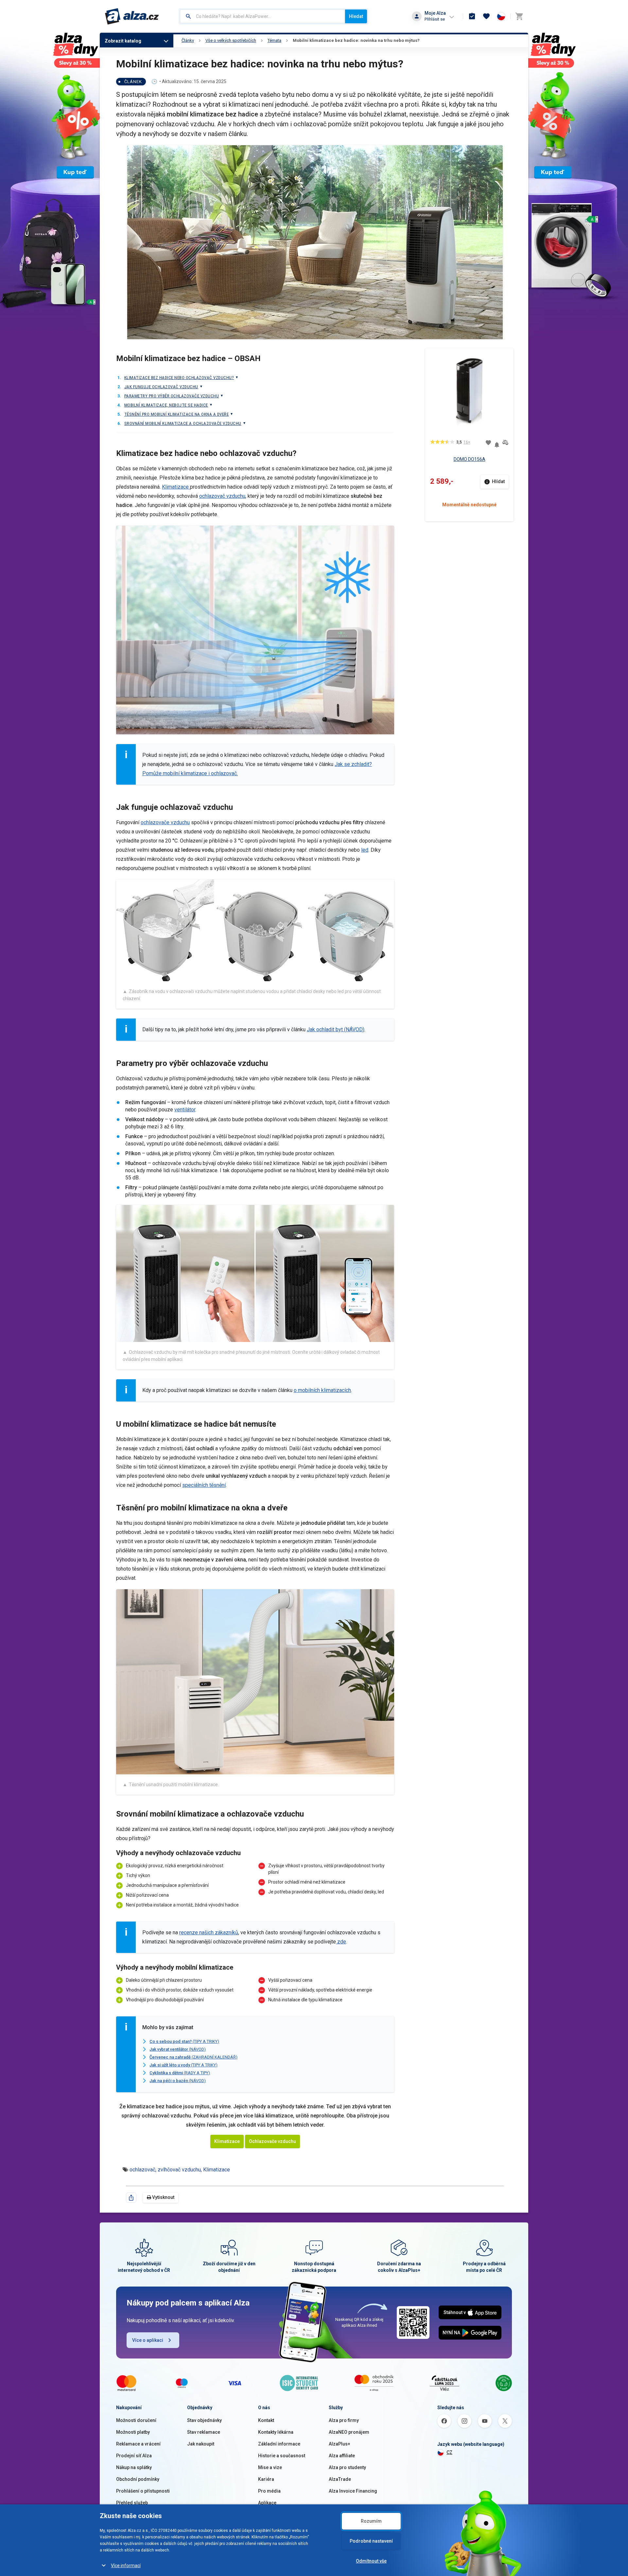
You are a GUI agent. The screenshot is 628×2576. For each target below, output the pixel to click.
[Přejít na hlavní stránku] (132, 16)
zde (341, 1942)
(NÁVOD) (178, 2049)
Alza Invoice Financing (353, 2491)
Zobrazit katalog (123, 41)
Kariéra (266, 2479)
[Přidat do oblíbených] (488, 443)
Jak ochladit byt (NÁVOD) (336, 1029)
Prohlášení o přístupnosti (143, 2491)
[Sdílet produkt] (131, 2198)
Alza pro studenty (347, 2467)
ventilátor (185, 1110)
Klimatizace (176, 487)
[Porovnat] (505, 443)
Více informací (126, 2566)
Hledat (356, 16)
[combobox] (262, 16)
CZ (449, 2452)
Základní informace (279, 2444)
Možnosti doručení (136, 2420)
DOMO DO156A (470, 459)
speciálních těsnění (204, 1485)
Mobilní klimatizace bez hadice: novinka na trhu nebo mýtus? (356, 40)
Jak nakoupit (201, 2444)
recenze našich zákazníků (209, 1932)
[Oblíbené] (486, 16)
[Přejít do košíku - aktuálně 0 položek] (519, 16)
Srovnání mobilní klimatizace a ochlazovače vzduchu (183, 423)
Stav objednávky (204, 2420)
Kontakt (266, 2420)
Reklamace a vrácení (138, 2444)
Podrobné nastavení (371, 2541)
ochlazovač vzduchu (222, 496)
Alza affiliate (342, 2456)
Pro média (269, 2491)
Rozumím (371, 2521)
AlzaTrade (340, 2479)
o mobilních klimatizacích (322, 1390)
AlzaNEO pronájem (349, 2432)
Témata (274, 40)
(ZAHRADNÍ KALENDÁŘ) (193, 2057)
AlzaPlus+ (340, 2444)
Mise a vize (270, 2467)
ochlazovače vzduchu (165, 822)
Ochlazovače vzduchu (272, 2141)
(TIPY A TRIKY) (184, 2041)
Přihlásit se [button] (435, 19)
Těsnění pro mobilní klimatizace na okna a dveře (176, 414)
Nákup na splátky (134, 2467)
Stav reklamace (204, 2432)
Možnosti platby (133, 2432)
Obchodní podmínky (138, 2479)
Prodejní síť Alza (134, 2456)
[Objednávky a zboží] (472, 16)
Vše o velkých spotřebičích (231, 40)
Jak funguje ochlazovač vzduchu (161, 387)
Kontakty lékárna (276, 2432)
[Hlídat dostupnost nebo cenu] (497, 442)
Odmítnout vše (371, 2561)
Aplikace (267, 2503)
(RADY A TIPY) (180, 2073)
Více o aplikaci (148, 2340)
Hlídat (498, 481)
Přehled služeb (132, 2503)
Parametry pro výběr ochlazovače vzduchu (172, 396)
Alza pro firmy (344, 2420)
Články (188, 40)
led (365, 850)
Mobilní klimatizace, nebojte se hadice (166, 405)
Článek (133, 82)
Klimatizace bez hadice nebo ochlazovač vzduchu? (179, 378)
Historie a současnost (282, 2456)
